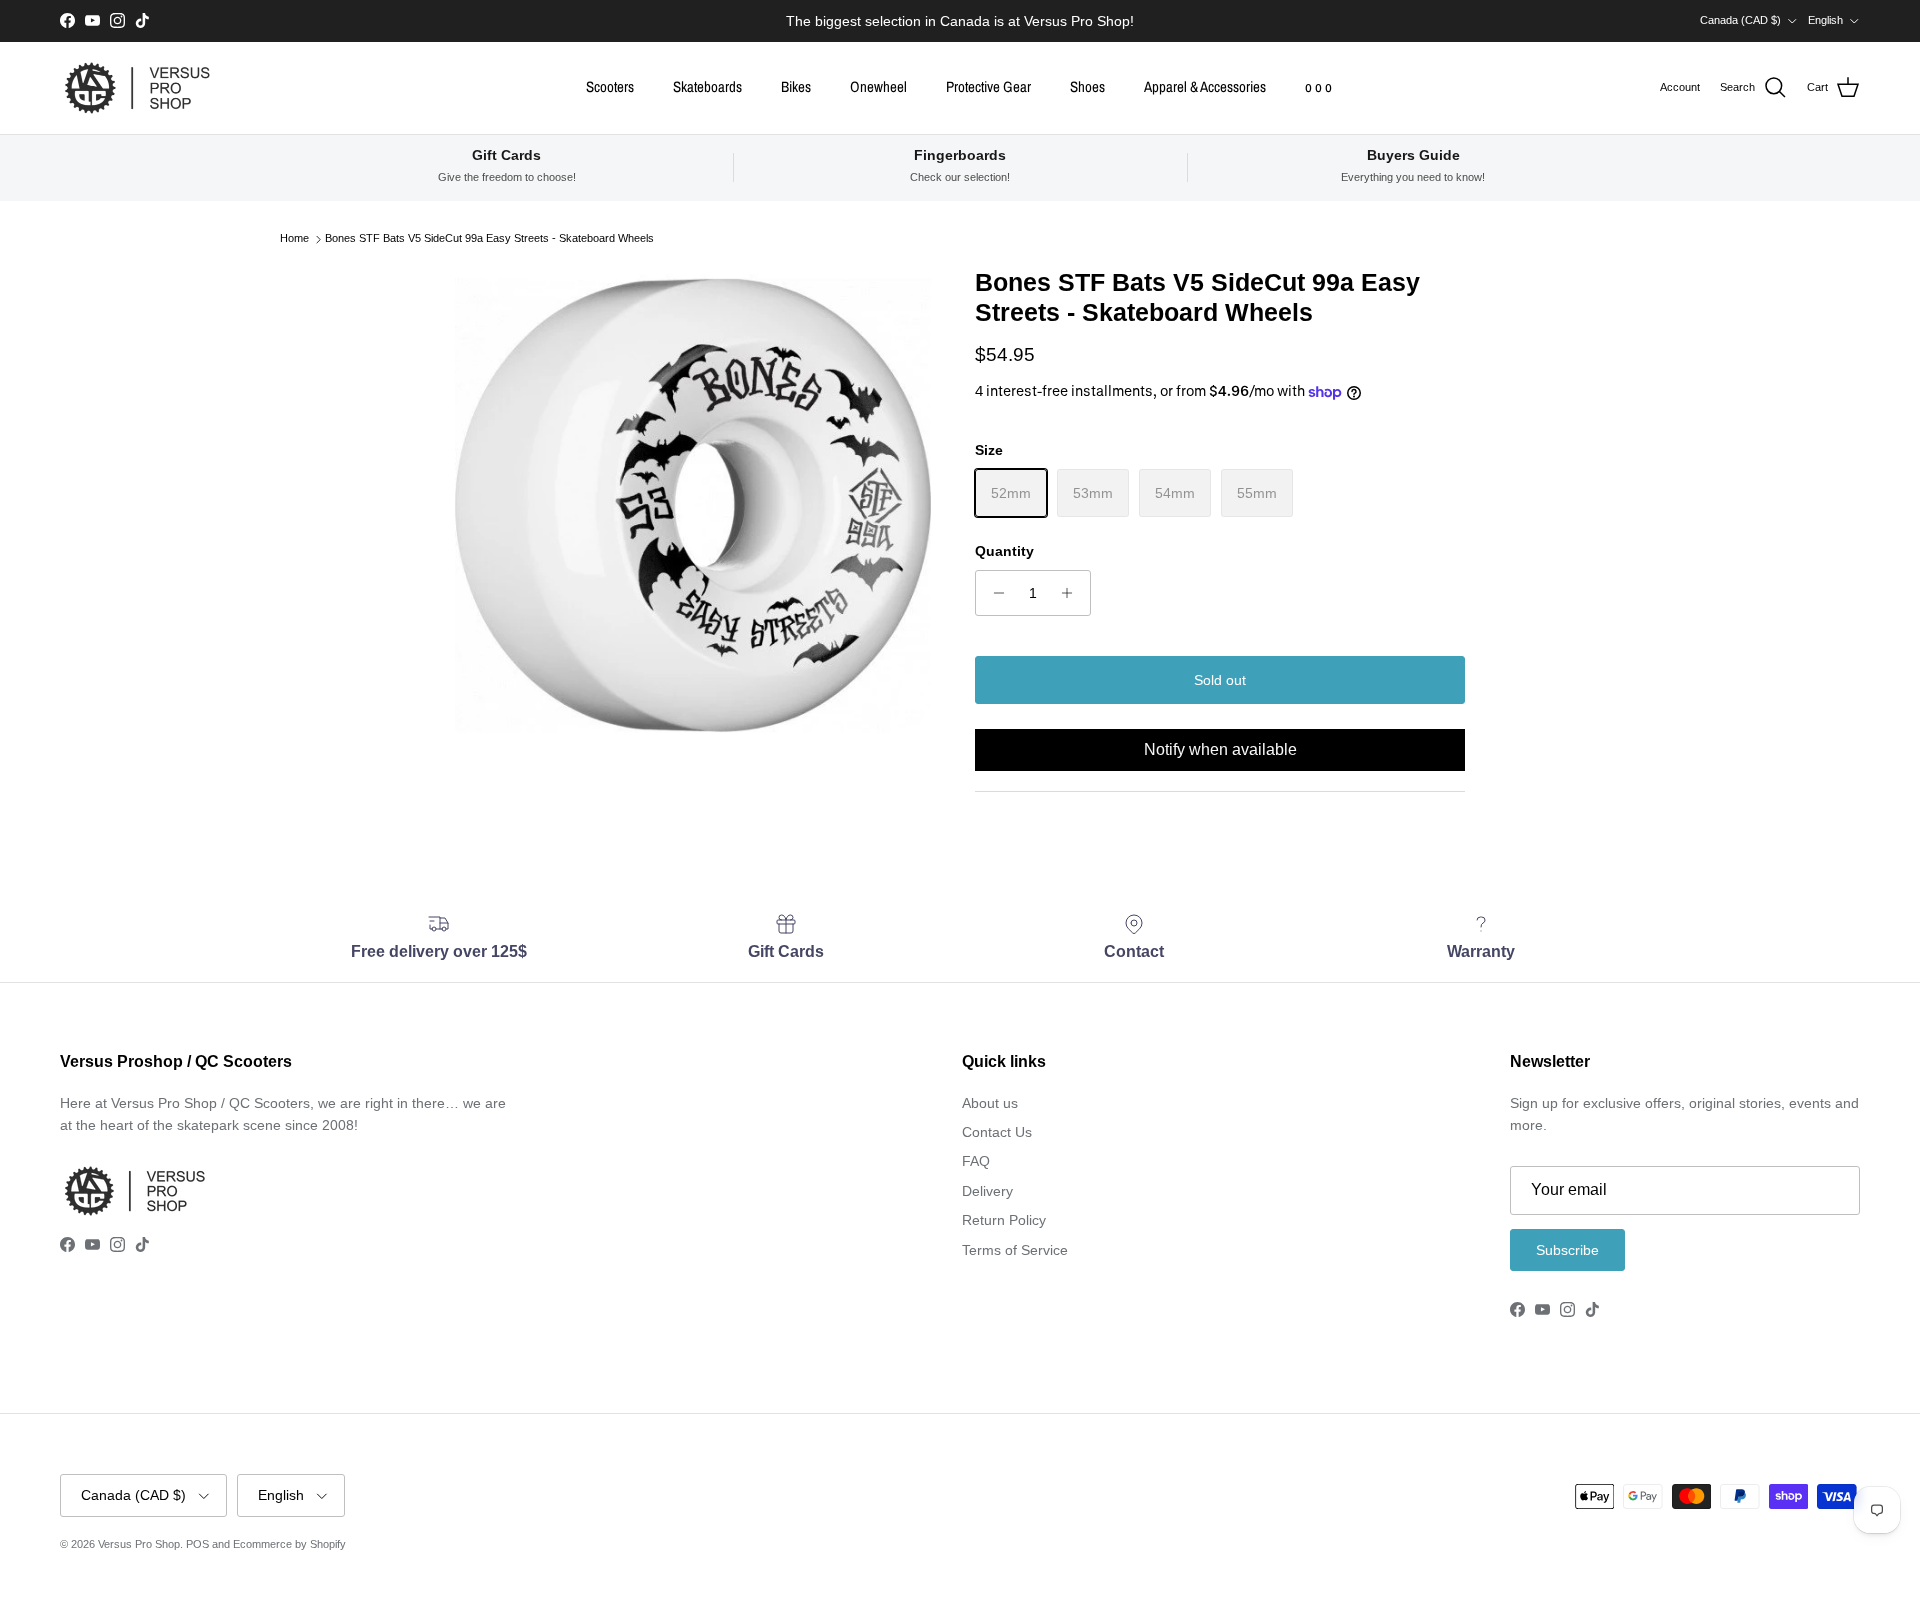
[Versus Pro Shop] (137, 88)
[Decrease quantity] (993, 593)
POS (197, 1544)
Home (294, 239)
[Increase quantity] (1072, 593)
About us (990, 1103)
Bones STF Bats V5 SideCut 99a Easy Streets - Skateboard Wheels (489, 239)
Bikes (796, 86)
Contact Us (997, 1132)
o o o (1318, 86)
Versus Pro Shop (139, 1544)
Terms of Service (1015, 1250)
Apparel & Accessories (1205, 86)
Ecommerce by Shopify (289, 1544)
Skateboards (707, 86)
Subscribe (1567, 1250)
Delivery (987, 1191)
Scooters (610, 86)
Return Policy (1004, 1220)
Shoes (1087, 86)
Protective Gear (988, 86)
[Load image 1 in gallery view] (693, 505)
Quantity (1004, 551)
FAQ (976, 1161)
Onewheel (878, 86)
